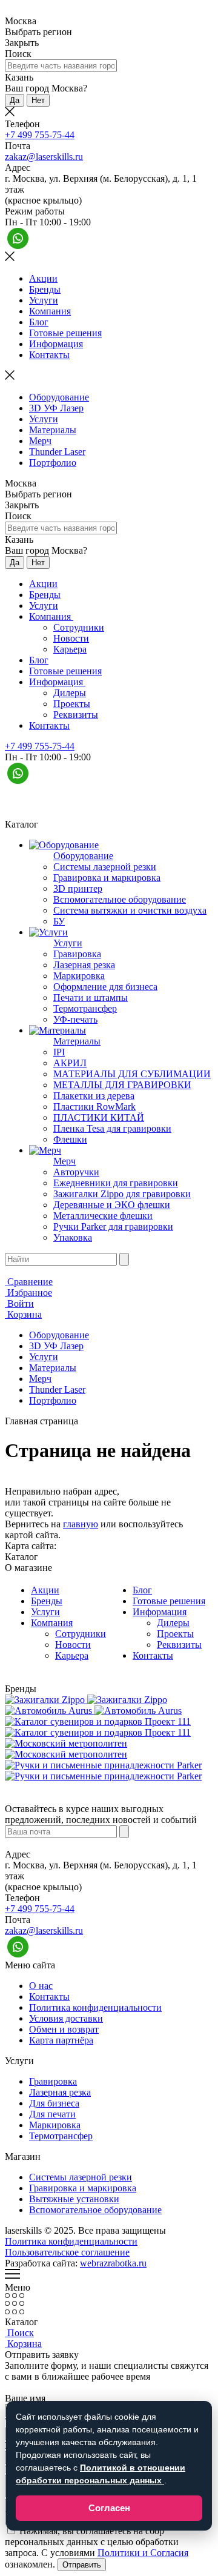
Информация (56, 344)
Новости (71, 638)
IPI (59, 1052)
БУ (59, 921)
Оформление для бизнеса (105, 987)
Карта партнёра (61, 2040)
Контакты (49, 355)
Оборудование (59, 397)
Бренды (45, 289)
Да (15, 100)
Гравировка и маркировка (107, 878)
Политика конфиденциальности (95, 2007)
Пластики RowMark (94, 1107)
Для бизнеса (54, 2103)
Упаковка (73, 1237)
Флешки (70, 1139)
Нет (38, 100)
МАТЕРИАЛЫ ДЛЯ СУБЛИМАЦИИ (132, 1074)
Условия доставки (66, 2018)
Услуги (44, 300)
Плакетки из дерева (94, 1096)
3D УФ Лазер (56, 408)
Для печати (52, 2114)
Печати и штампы (91, 998)
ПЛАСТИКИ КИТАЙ (99, 1117)
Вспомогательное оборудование (120, 899)
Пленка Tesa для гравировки (112, 1128)
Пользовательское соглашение (67, 2252)
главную (81, 1524)
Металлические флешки (103, 1216)
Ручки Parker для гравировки (113, 1227)
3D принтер (78, 888)
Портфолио (53, 463)
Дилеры (70, 693)
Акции (43, 278)
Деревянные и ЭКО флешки (112, 1205)
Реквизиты (76, 715)
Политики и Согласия (143, 2553)
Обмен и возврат (64, 2029)
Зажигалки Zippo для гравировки (122, 1194)
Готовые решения (65, 333)
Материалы (53, 430)
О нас (41, 1986)
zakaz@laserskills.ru (44, 157)
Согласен (109, 2508)
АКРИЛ (70, 1063)
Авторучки (76, 1172)
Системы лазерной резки (105, 867)
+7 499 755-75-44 (40, 135)
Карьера (70, 649)
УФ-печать (75, 1019)
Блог (39, 322)
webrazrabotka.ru (113, 2263)
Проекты (72, 704)
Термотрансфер (85, 1008)
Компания (50, 311)
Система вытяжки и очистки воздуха (130, 910)
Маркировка (79, 976)
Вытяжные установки (74, 2199)
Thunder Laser (57, 452)
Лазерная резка (84, 965)
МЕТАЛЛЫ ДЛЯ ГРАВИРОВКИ (122, 1085)
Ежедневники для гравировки (116, 1183)
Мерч (40, 441)
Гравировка (77, 954)
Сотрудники (79, 627)
